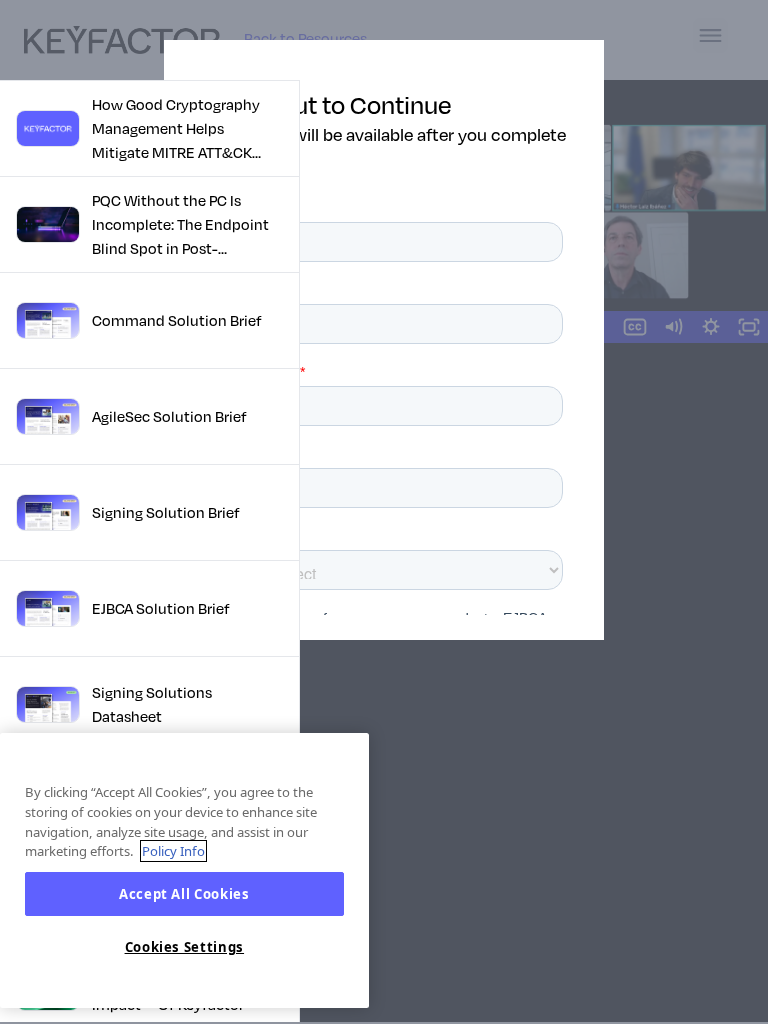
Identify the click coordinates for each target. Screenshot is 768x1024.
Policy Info (173, 851)
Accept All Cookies (184, 894)
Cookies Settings (185, 947)
